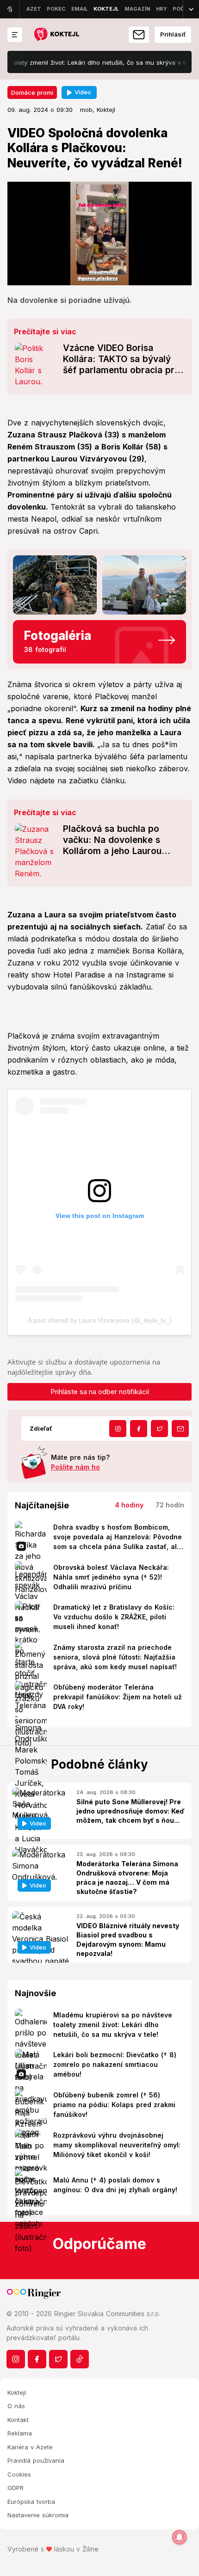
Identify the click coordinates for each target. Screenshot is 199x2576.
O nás (16, 2406)
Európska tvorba (31, 2502)
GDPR (16, 2488)
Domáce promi (32, 92)
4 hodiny (129, 1505)
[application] (99, 234)
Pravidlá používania (36, 2460)
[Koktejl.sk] (56, 35)
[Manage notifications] (180, 2537)
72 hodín (170, 1505)
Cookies (19, 2474)
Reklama (20, 2433)
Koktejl (17, 2392)
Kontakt (18, 2420)
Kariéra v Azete (30, 2447)
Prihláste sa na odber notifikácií (100, 1392)
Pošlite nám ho (75, 1467)
